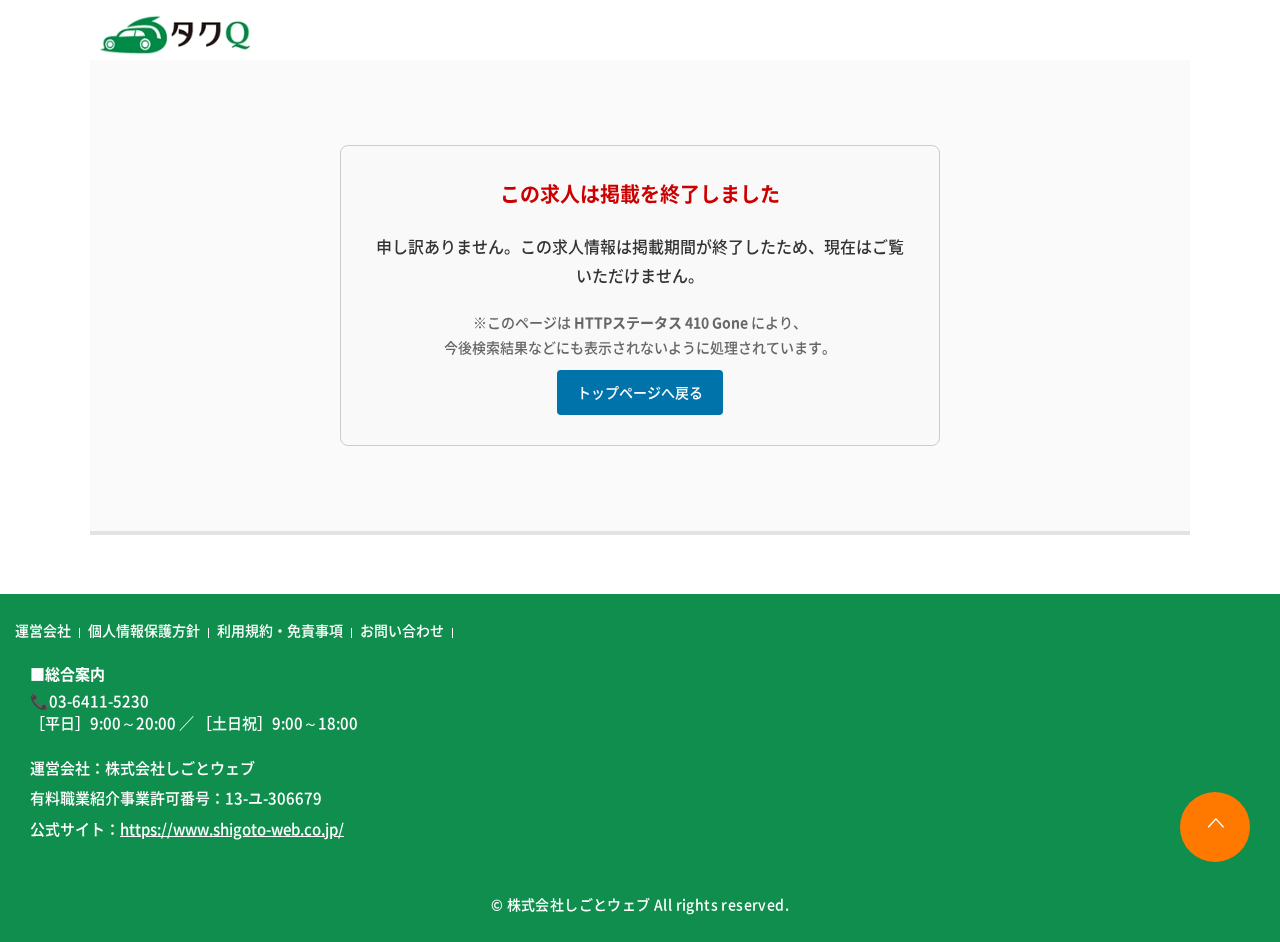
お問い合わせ (402, 630)
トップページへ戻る (640, 392)
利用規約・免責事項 (280, 630)
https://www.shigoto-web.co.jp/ (232, 828)
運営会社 (43, 630)
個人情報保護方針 (144, 630)
